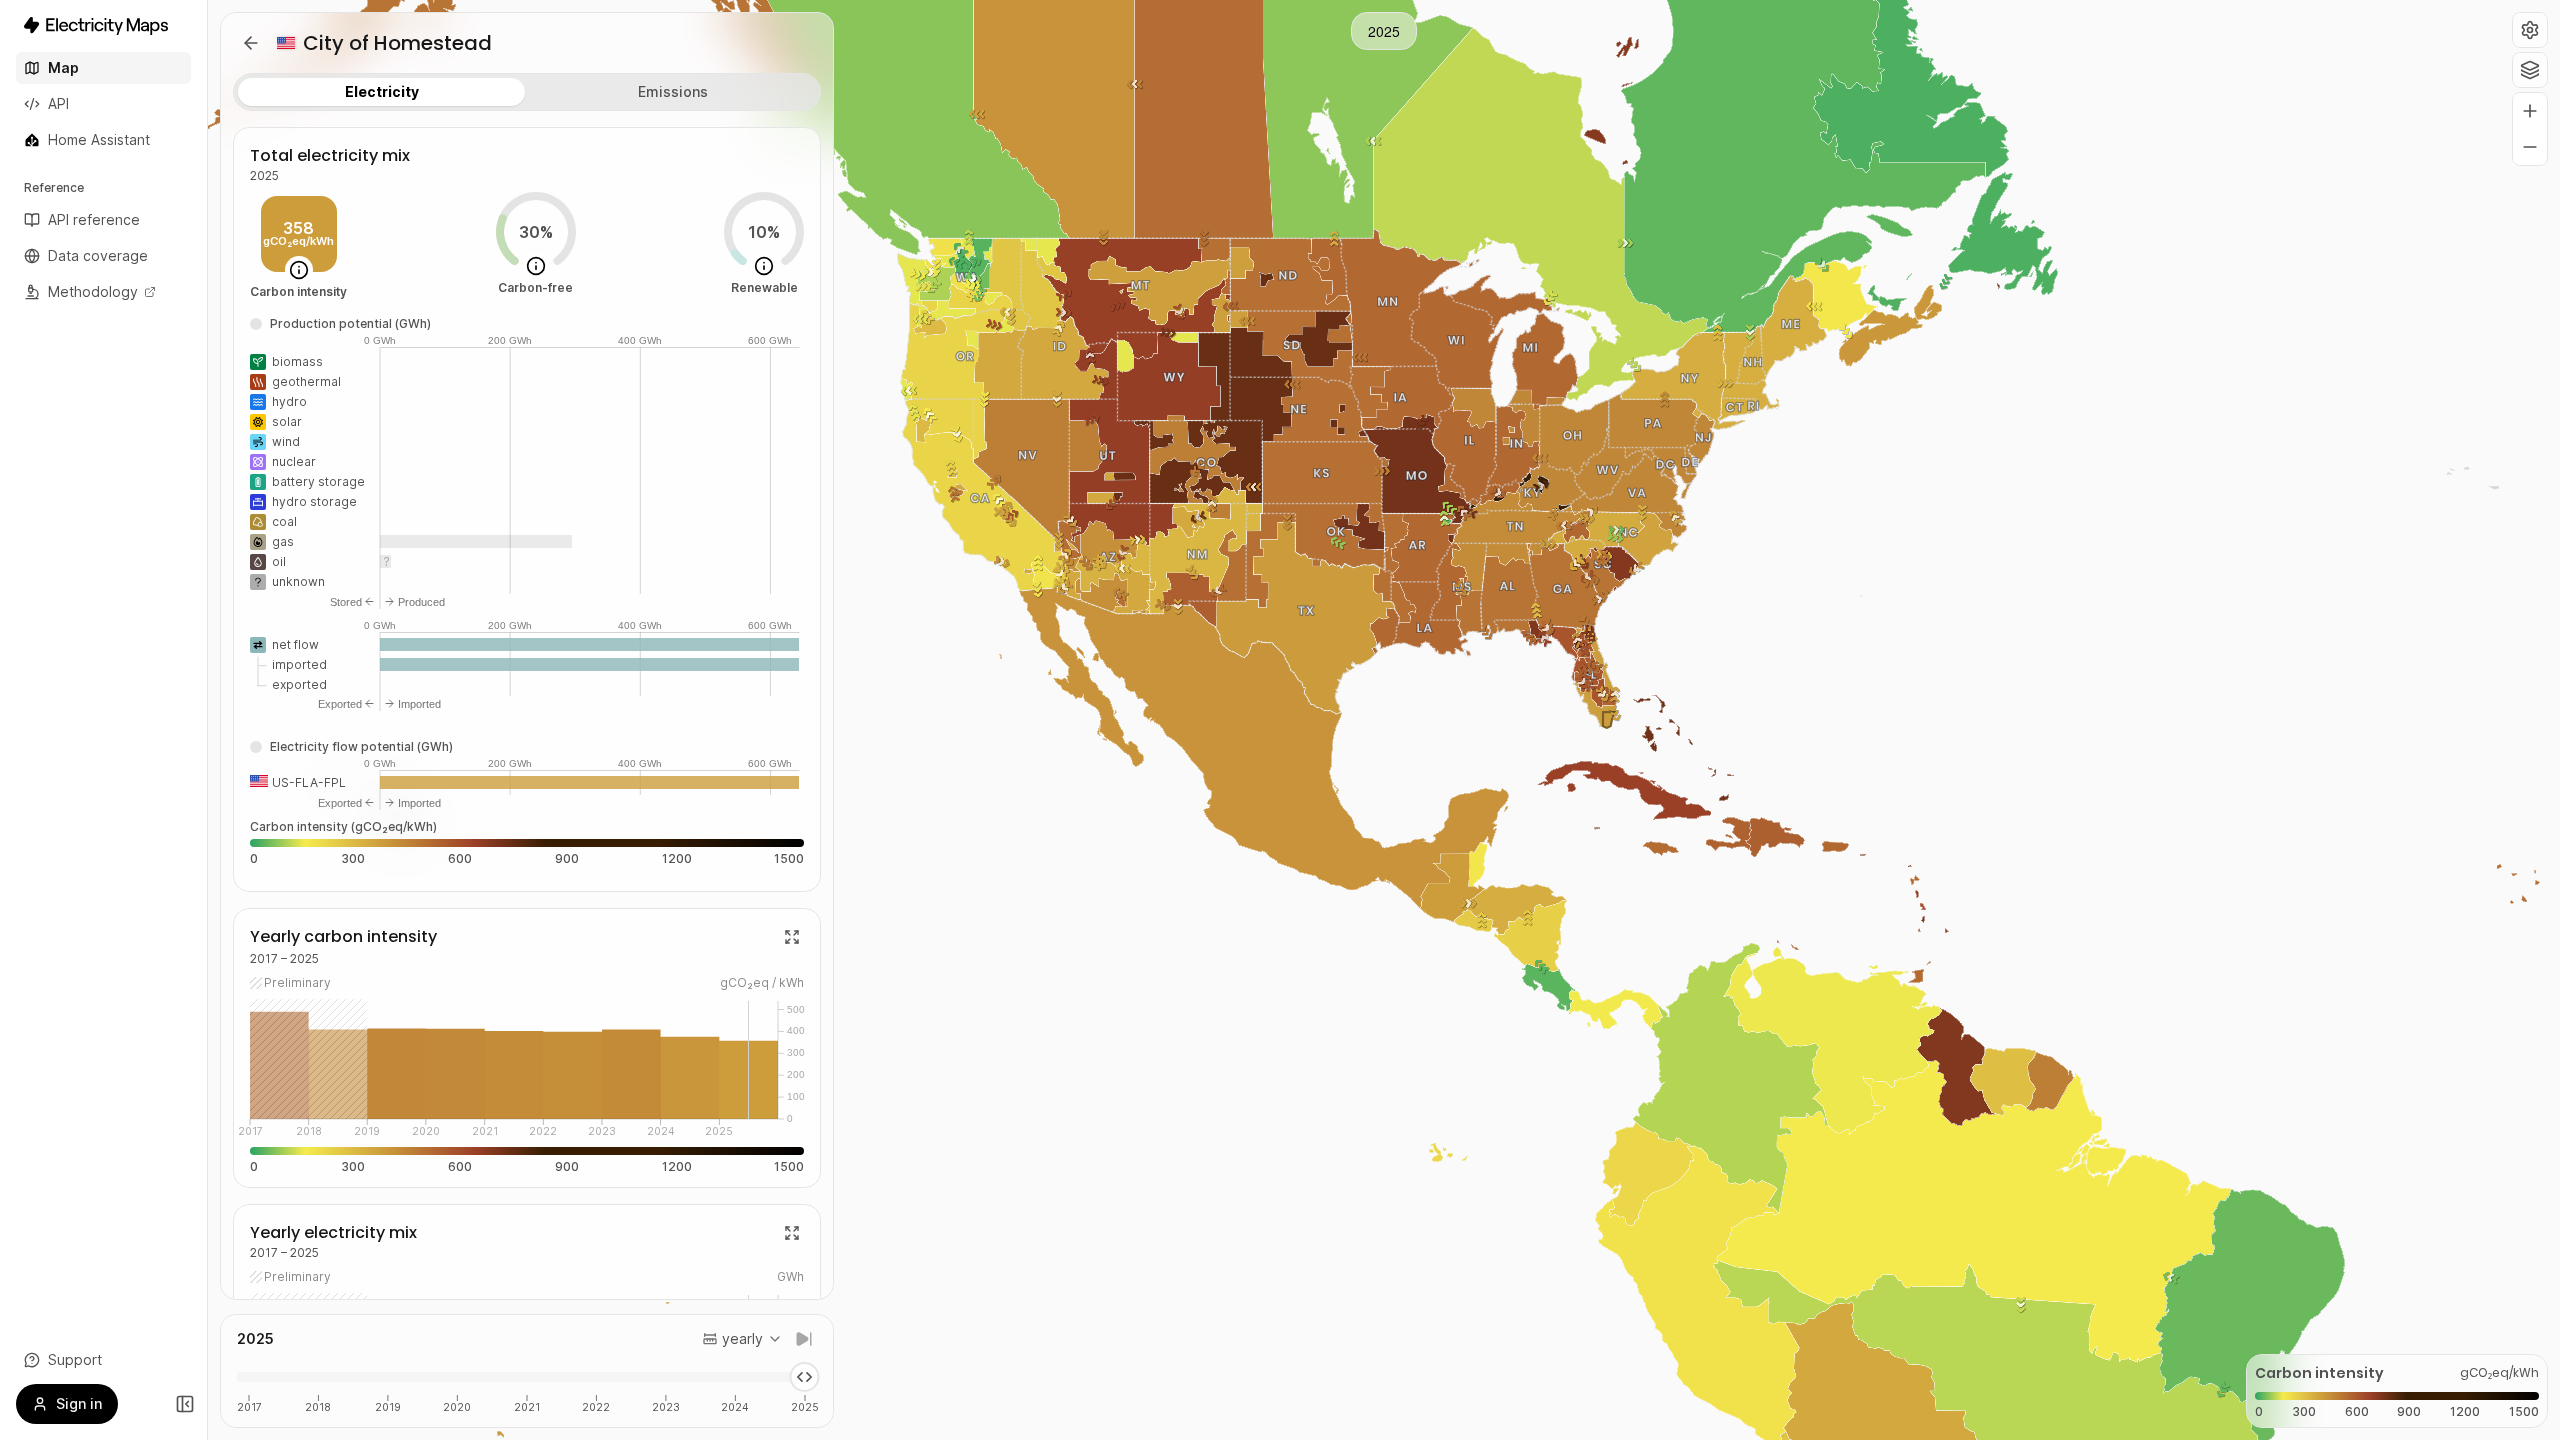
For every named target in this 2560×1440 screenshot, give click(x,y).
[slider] (805, 1377)
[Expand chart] (792, 937)
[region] (1384, 720)
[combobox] (742, 1339)
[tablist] (527, 92)
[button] (2530, 30)
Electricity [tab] (382, 91)
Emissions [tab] (673, 91)
